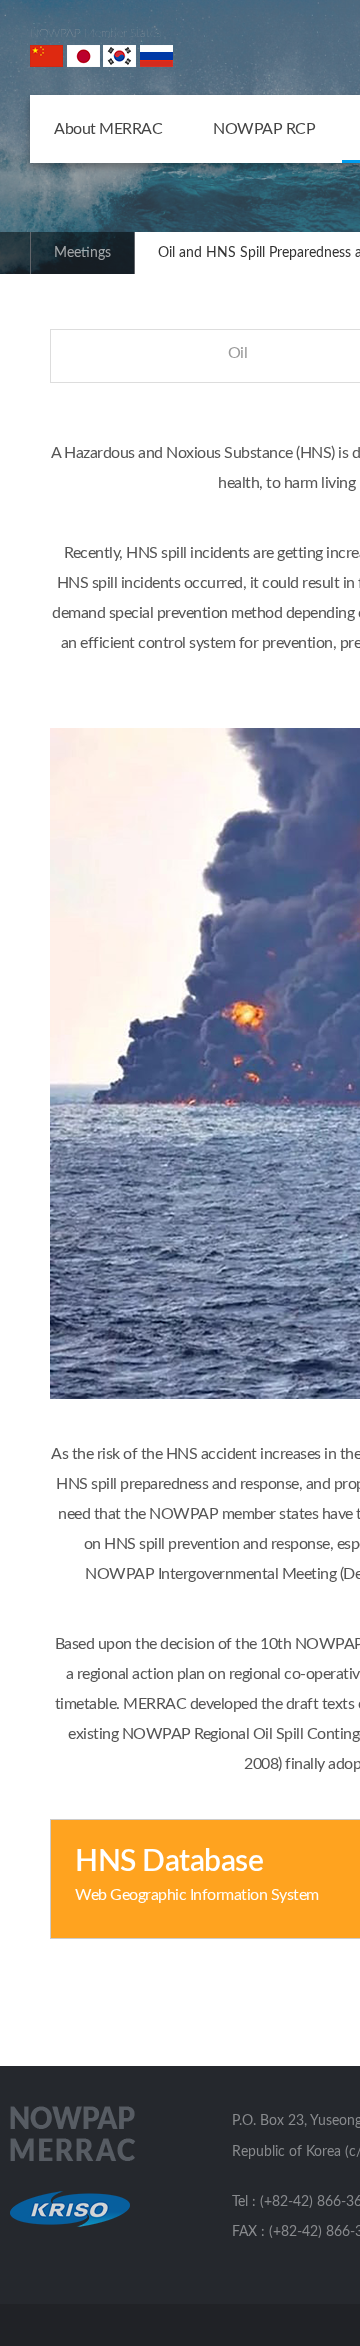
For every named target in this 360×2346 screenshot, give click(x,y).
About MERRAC (108, 129)
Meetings (82, 253)
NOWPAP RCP (264, 129)
